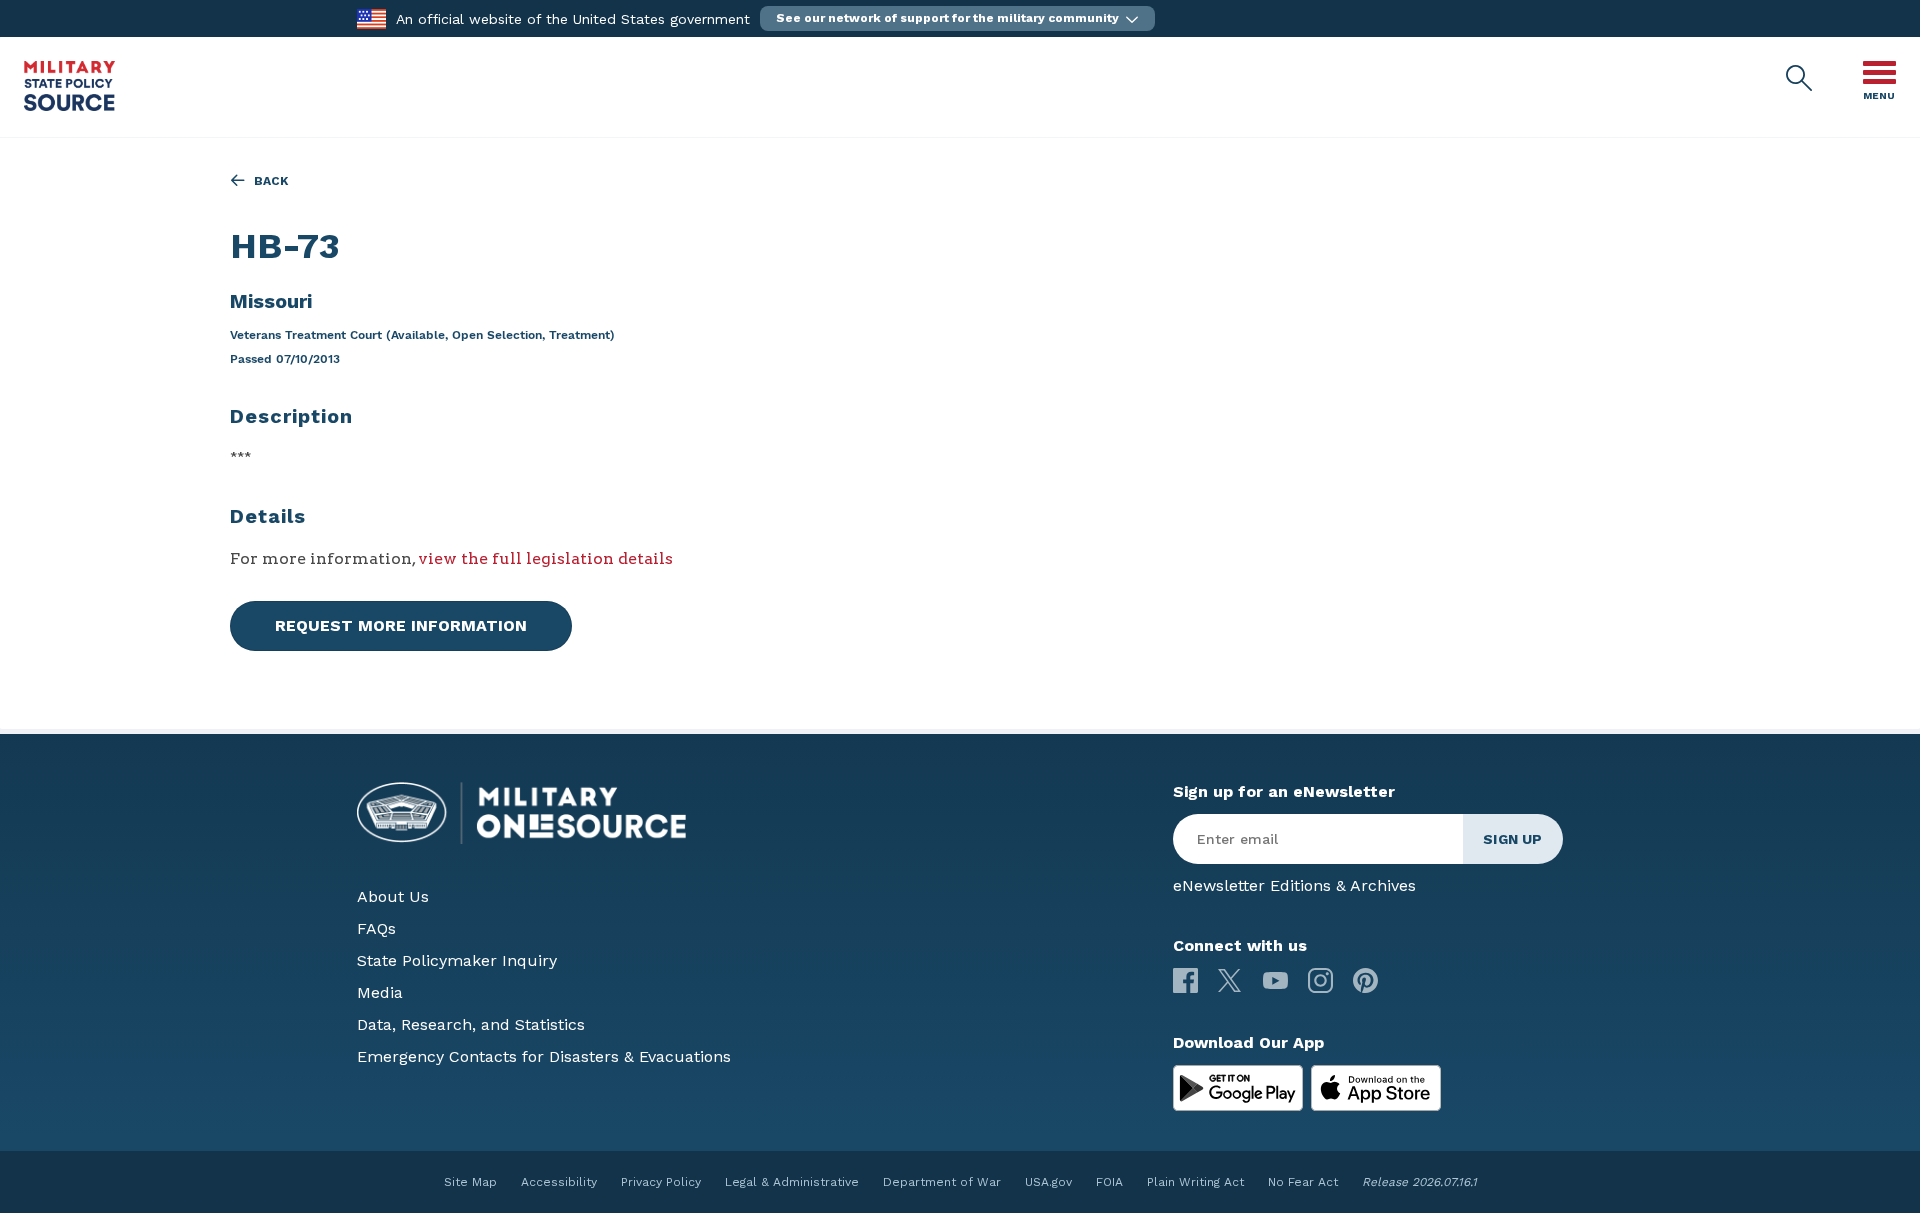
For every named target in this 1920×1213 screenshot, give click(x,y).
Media (380, 992)
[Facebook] (1185, 980)
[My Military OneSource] (1238, 1088)
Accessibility (559, 1182)
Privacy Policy (661, 1182)
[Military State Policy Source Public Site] (69, 105)
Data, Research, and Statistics (471, 1024)
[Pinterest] (1365, 980)
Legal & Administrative (792, 1182)
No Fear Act (1303, 1182)
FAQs (376, 928)
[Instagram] (1320, 980)
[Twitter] (1230, 980)
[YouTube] (1275, 980)
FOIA (1109, 1182)
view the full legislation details (545, 558)
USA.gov (1048, 1182)
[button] (957, 18)
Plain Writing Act (1195, 1182)
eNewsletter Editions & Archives (1294, 885)
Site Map (470, 1182)
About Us (393, 896)
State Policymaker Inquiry (457, 960)
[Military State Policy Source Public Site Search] (1800, 79)
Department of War (942, 1182)
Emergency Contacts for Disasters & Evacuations (544, 1056)
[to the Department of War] (371, 17)
